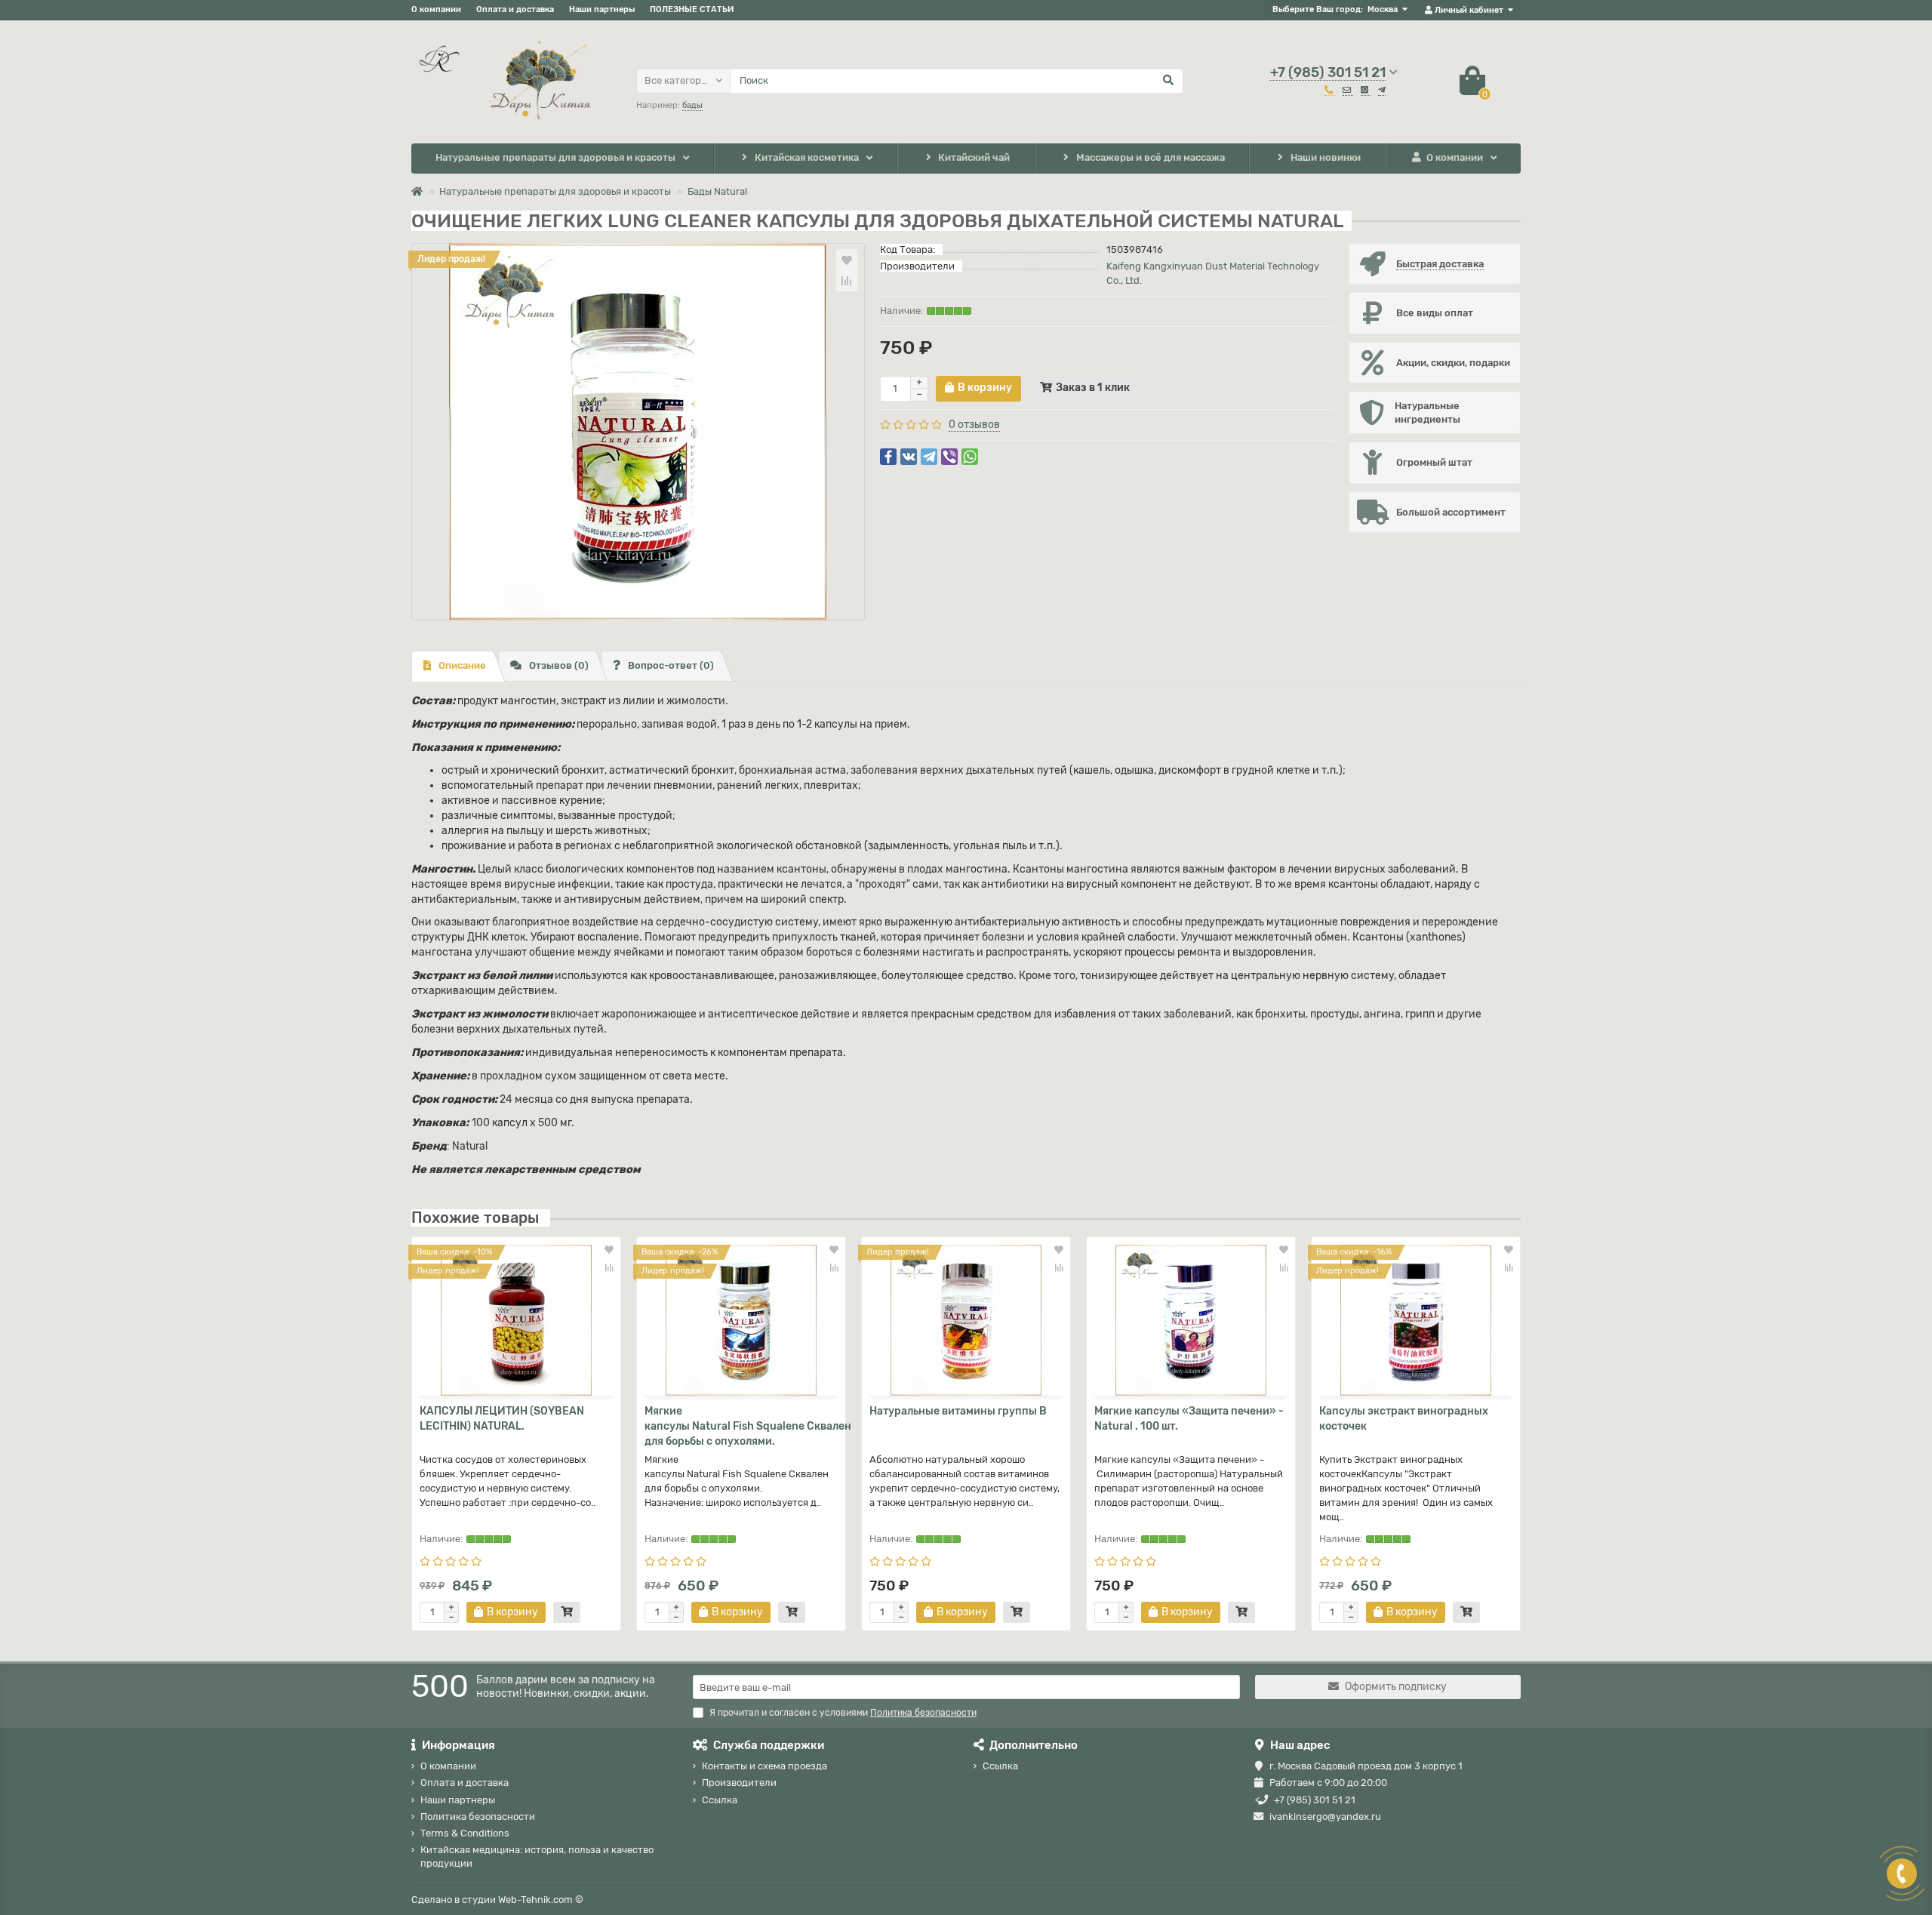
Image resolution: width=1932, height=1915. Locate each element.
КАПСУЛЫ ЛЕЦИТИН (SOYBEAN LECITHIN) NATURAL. (502, 1419)
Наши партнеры (602, 9)
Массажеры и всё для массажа (1151, 157)
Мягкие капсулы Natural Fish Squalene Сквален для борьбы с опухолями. (741, 1426)
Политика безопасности (478, 1816)
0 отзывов (974, 425)
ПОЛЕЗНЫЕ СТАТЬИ (692, 9)
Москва (1383, 9)
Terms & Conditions (465, 1833)
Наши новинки (1326, 157)
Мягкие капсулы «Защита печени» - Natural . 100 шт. (1189, 1419)
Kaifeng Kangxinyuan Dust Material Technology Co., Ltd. (1213, 273)
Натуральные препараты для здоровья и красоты (555, 157)
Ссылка (720, 1800)
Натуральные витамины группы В (958, 1411)
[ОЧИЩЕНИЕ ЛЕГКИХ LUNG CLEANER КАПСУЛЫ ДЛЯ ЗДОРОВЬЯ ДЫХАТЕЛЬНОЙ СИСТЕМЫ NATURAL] (638, 432)
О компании (436, 9)
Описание (462, 665)
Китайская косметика (807, 157)
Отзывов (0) (559, 665)
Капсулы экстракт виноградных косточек (1404, 1419)
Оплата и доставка (515, 9)
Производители (739, 1783)
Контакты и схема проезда (764, 1766)
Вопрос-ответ (671, 665)
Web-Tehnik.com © (541, 1900)
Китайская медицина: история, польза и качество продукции (537, 1856)
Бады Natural (717, 191)
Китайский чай (974, 157)
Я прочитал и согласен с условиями (843, 1713)
